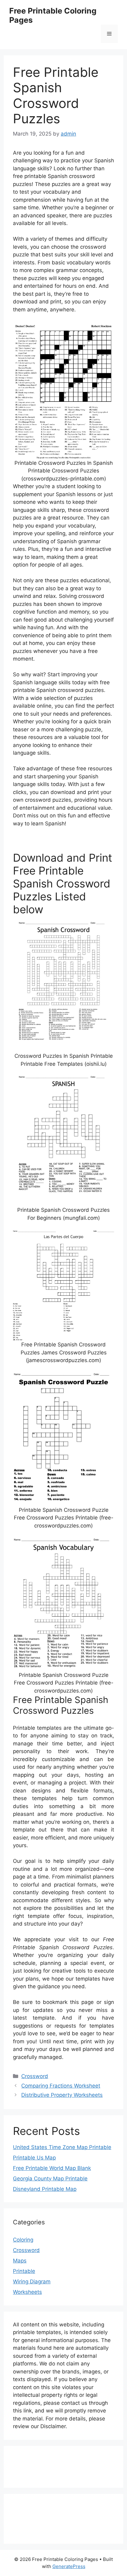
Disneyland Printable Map (45, 2189)
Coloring (23, 2240)
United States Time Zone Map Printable (62, 2147)
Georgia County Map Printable (50, 2179)
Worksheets (27, 2292)
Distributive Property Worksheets (62, 2095)
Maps (20, 2261)
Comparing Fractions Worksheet (61, 2086)
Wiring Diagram (32, 2282)
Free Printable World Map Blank (52, 2168)
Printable (24, 2271)
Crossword (35, 2076)
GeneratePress (69, 2566)
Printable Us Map (34, 2158)
